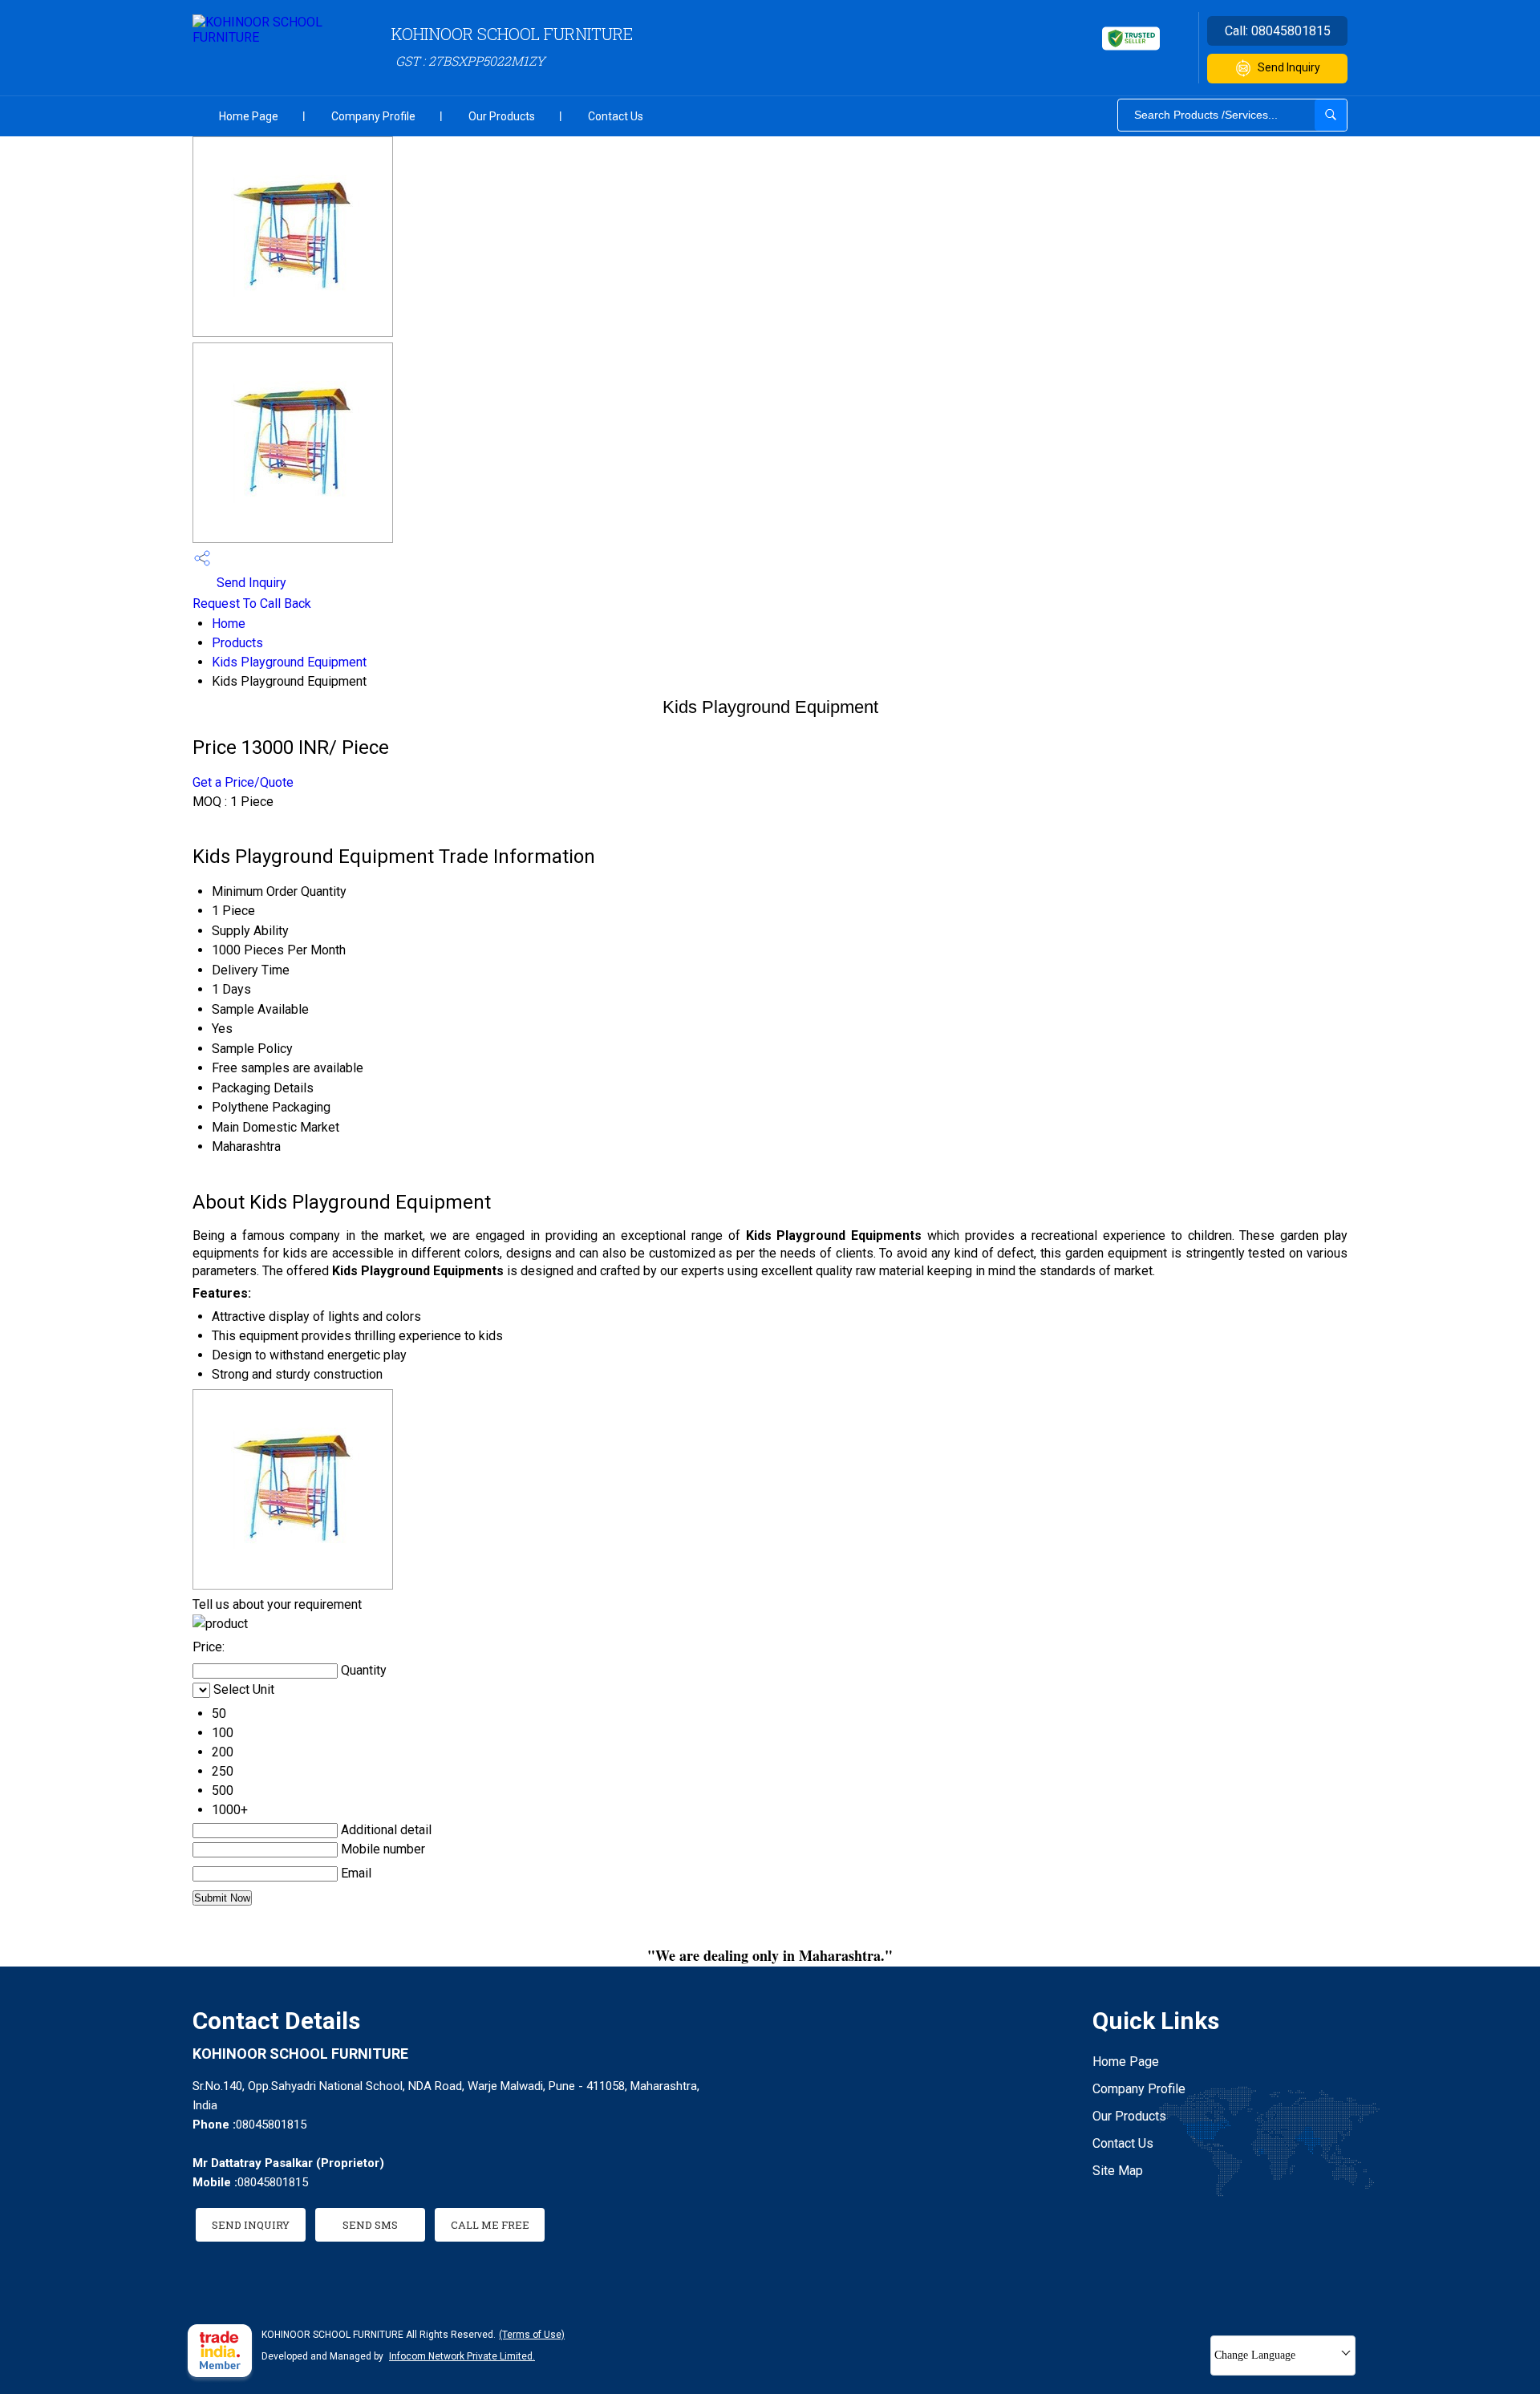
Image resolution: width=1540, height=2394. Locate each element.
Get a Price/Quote (243, 782)
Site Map (1118, 2171)
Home (229, 624)
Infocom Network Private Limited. (462, 2356)
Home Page (249, 116)
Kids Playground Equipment (289, 662)
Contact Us (616, 116)
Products (237, 643)
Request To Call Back (252, 604)
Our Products (502, 116)
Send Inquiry (1289, 67)
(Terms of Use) (532, 2335)
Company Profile (373, 116)
